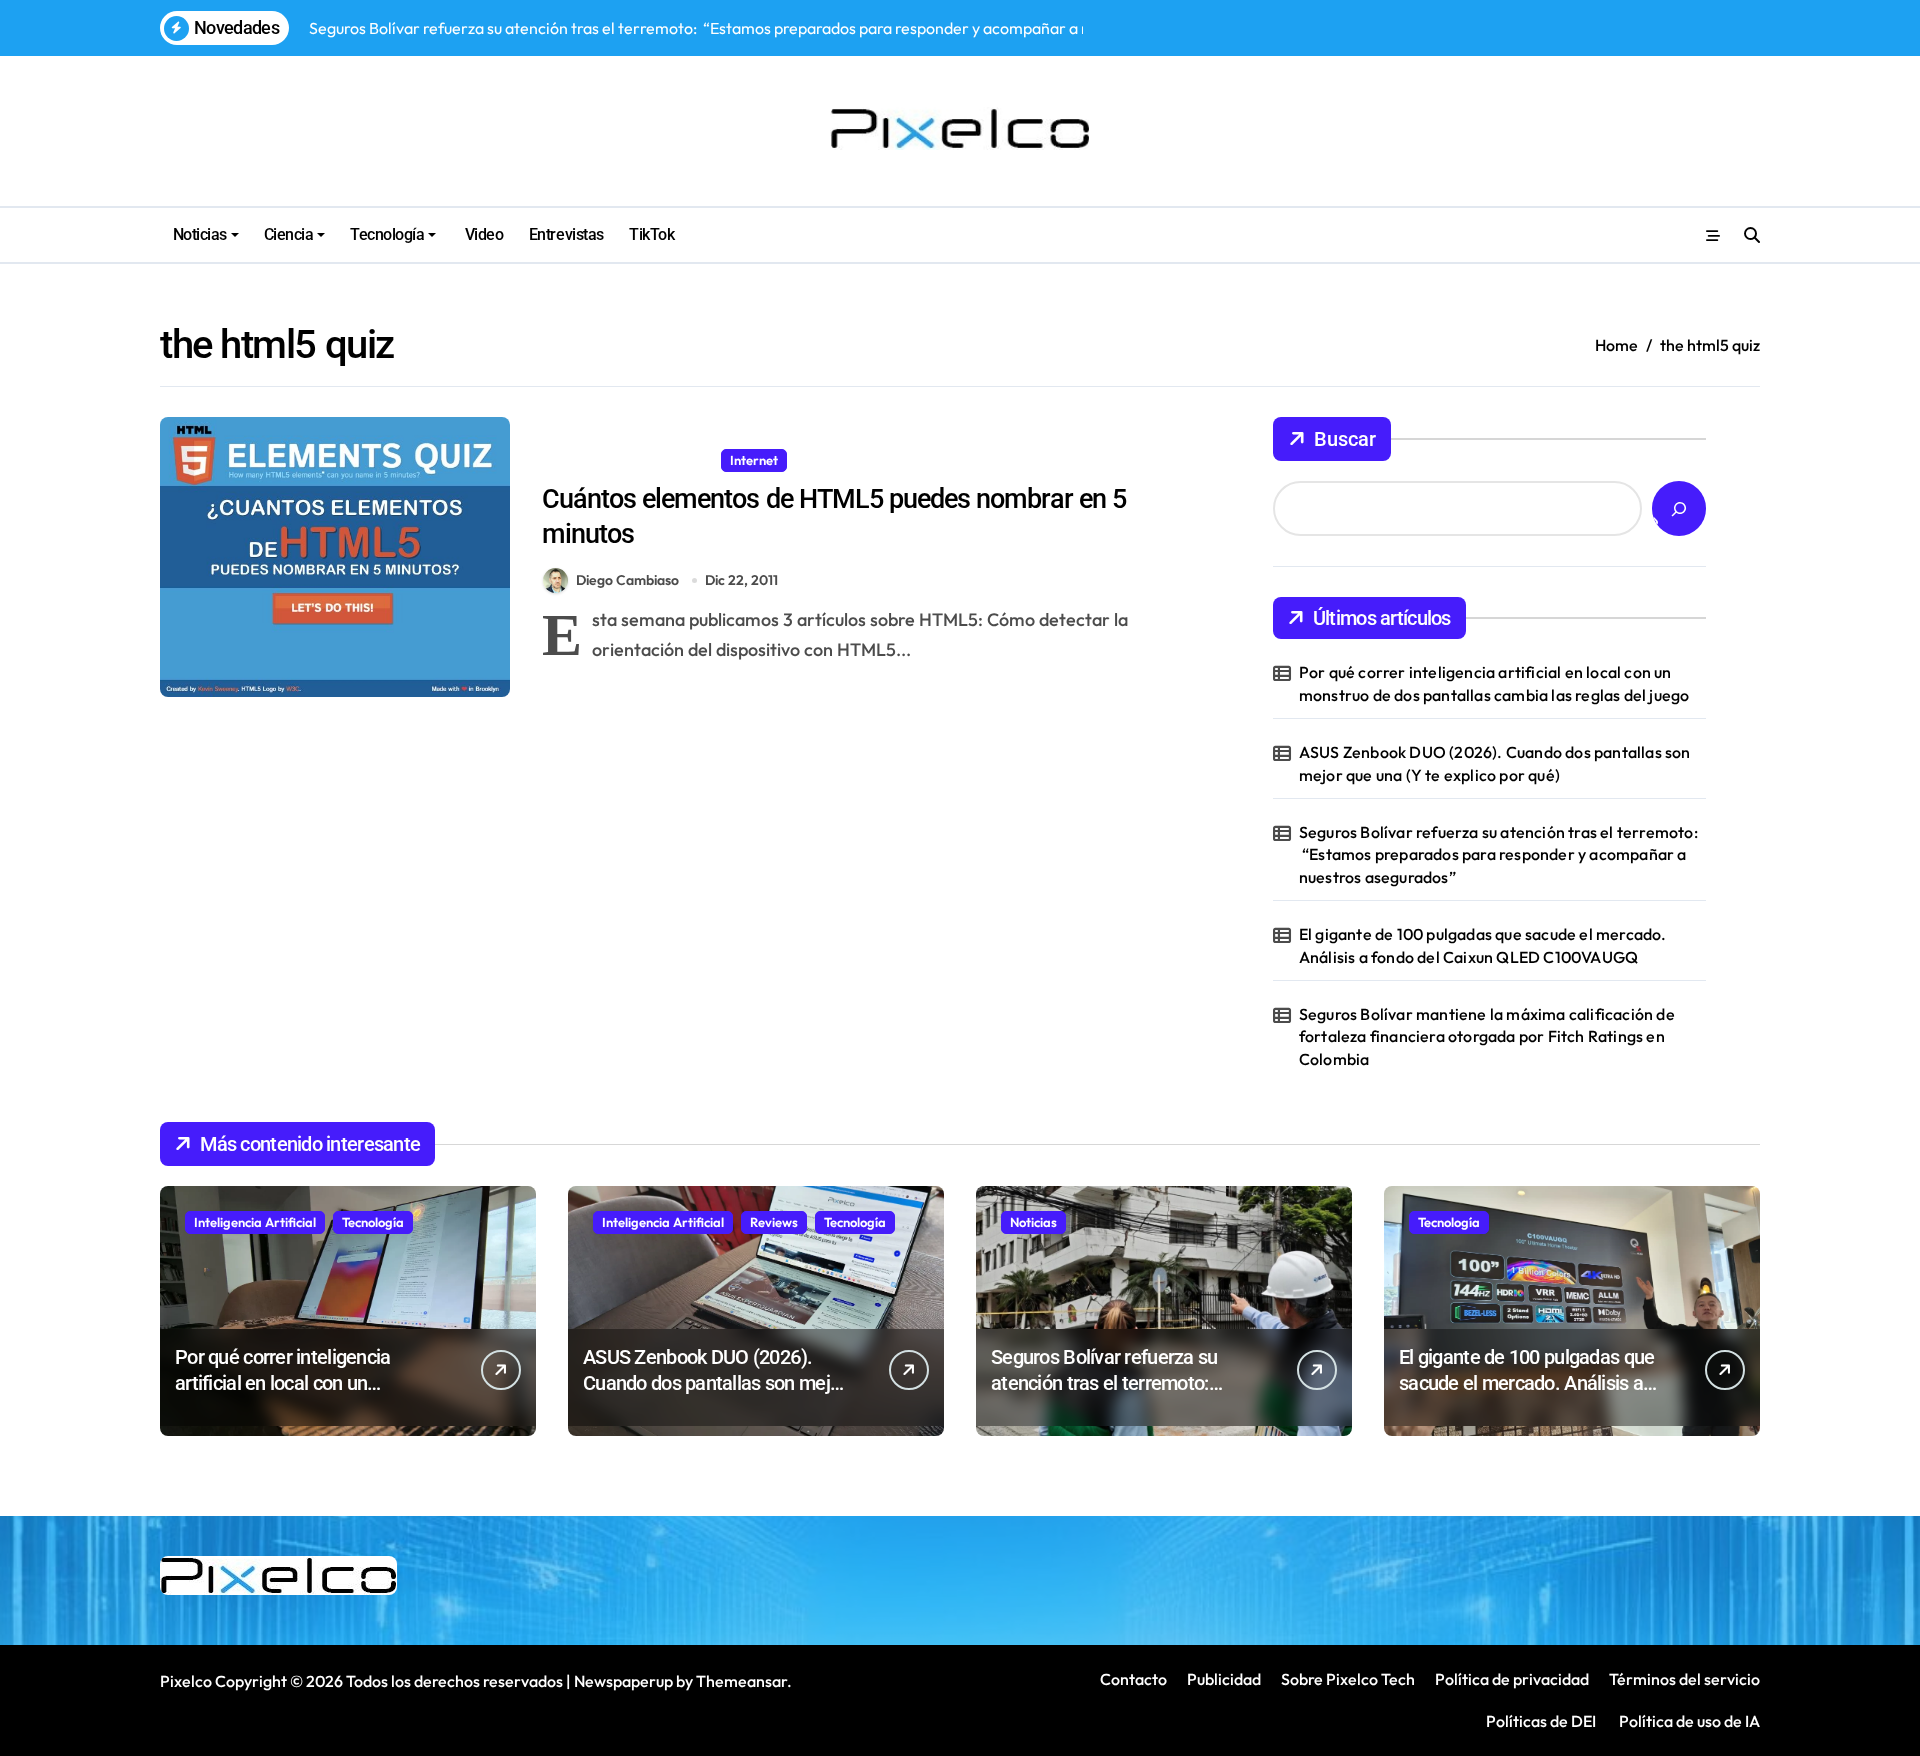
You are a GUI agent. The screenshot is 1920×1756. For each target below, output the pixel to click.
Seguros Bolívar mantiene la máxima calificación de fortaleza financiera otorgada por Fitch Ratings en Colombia (1487, 1036)
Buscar (1345, 439)
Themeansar (741, 1681)
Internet (754, 460)
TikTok (651, 234)
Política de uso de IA (1688, 1721)
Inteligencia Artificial (255, 1222)
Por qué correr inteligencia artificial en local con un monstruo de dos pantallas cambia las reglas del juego (1494, 683)
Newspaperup (623, 1681)
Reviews (774, 1222)
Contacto (1133, 1679)
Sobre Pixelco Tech (1348, 1679)
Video (482, 234)
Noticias (200, 234)
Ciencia (289, 234)
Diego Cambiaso (627, 580)
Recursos (830, 460)
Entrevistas (566, 234)
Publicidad (1224, 1679)
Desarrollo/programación (627, 460)
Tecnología (387, 234)
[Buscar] (1679, 508)
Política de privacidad (1512, 1679)
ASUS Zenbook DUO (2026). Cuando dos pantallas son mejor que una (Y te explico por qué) (1495, 763)
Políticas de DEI (1541, 1721)
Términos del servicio (1684, 1679)
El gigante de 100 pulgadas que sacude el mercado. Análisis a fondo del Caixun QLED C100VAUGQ (1483, 945)
